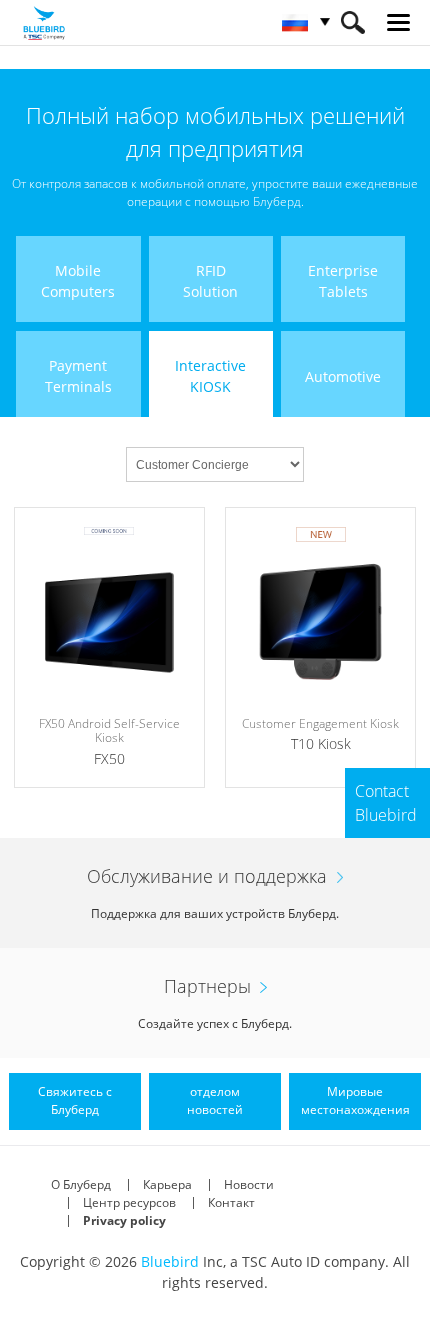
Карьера (167, 1184)
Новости (249, 1184)
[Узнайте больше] (109, 647)
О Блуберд (81, 1184)
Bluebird (170, 1261)
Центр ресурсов (129, 1202)
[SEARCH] (352, 22)
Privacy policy (124, 1220)
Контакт (231, 1202)
